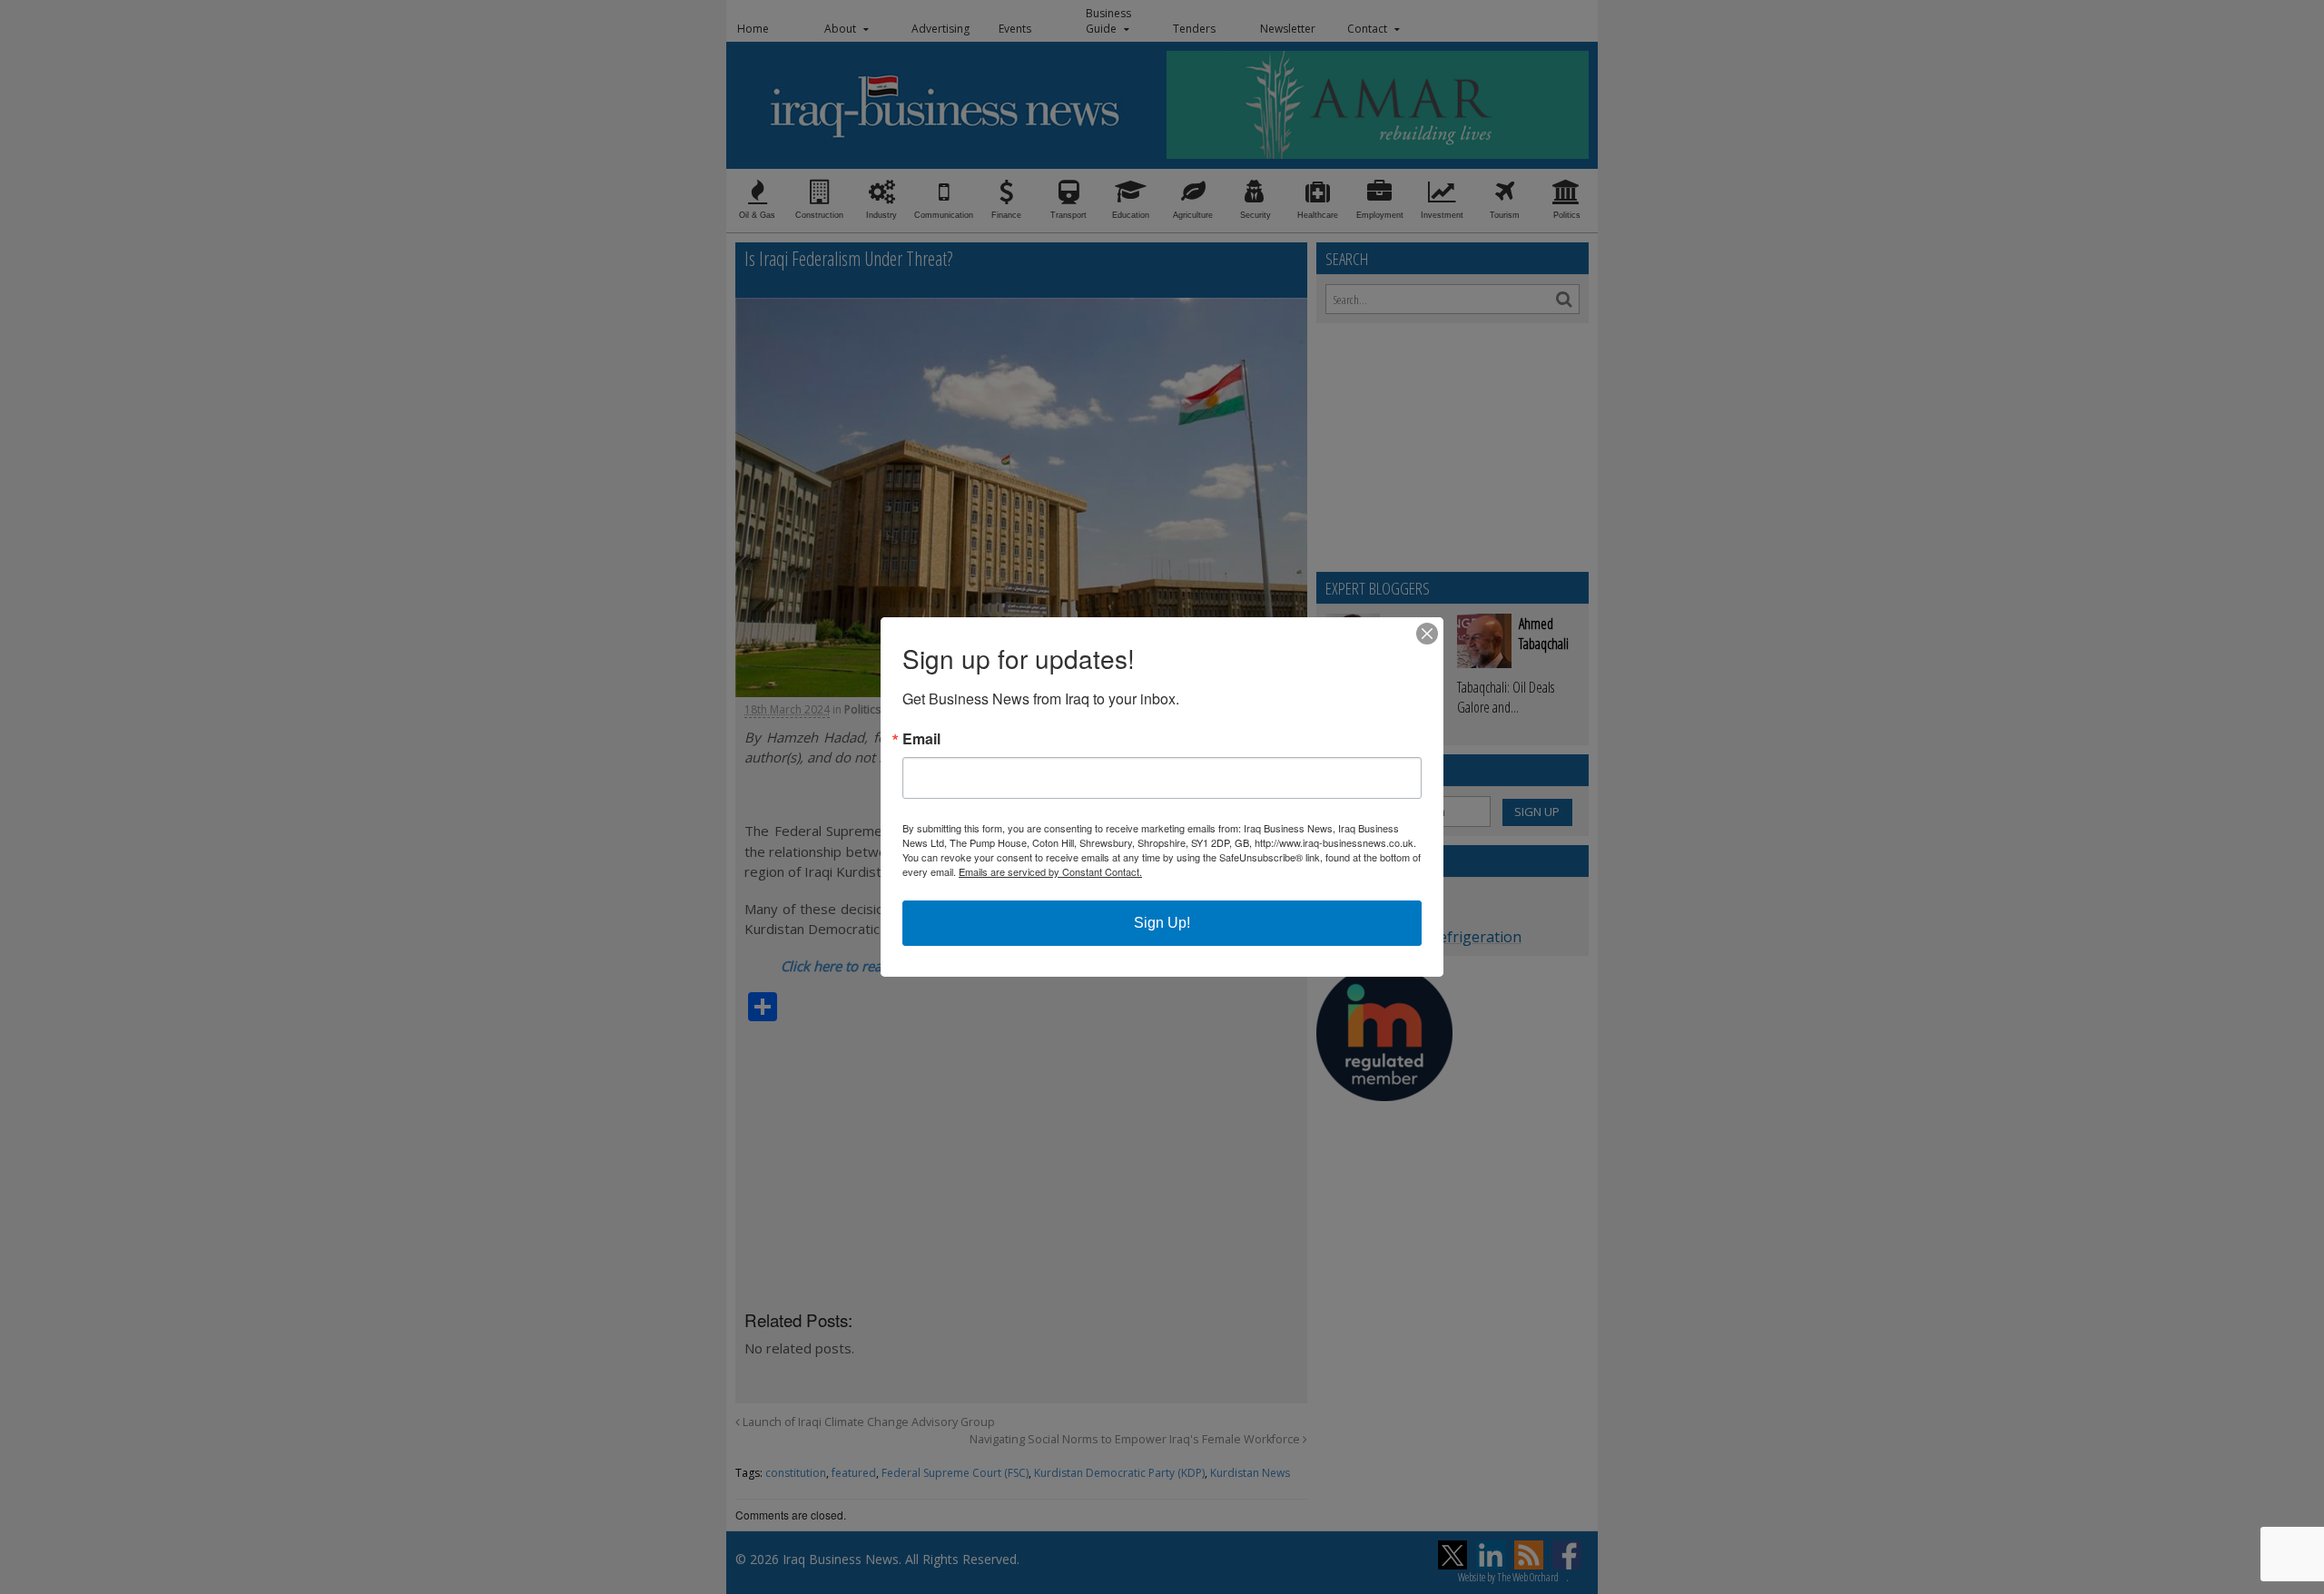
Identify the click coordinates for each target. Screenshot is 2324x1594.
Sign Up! (1162, 923)
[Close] (1427, 634)
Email (921, 739)
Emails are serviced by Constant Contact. (1050, 871)
